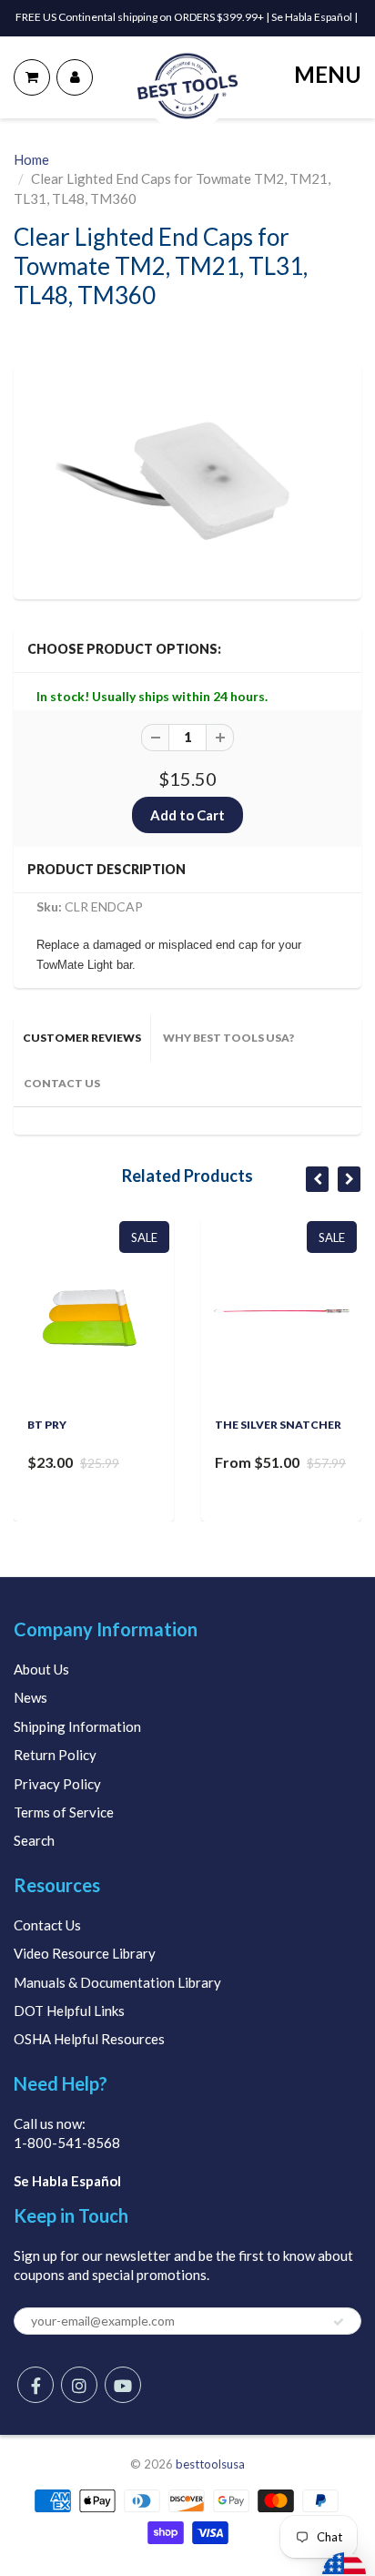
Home (31, 159)
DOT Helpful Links (69, 2011)
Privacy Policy (57, 1784)
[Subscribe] (339, 2322)
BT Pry (47, 1425)
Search (34, 1840)
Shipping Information (77, 1726)
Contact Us (47, 1925)
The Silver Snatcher (278, 1425)
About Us (41, 1669)
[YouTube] (123, 2385)
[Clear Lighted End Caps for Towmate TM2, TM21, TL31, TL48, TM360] (187, 479)
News (30, 1697)
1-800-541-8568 (67, 2143)
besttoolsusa (210, 2464)
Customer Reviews (82, 1038)
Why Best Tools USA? (228, 1038)
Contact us (62, 1083)
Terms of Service (64, 1812)
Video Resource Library (85, 1953)
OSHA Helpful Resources (89, 2039)
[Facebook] (35, 2385)
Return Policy (55, 1755)
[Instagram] (79, 2385)
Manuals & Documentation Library (117, 1982)
